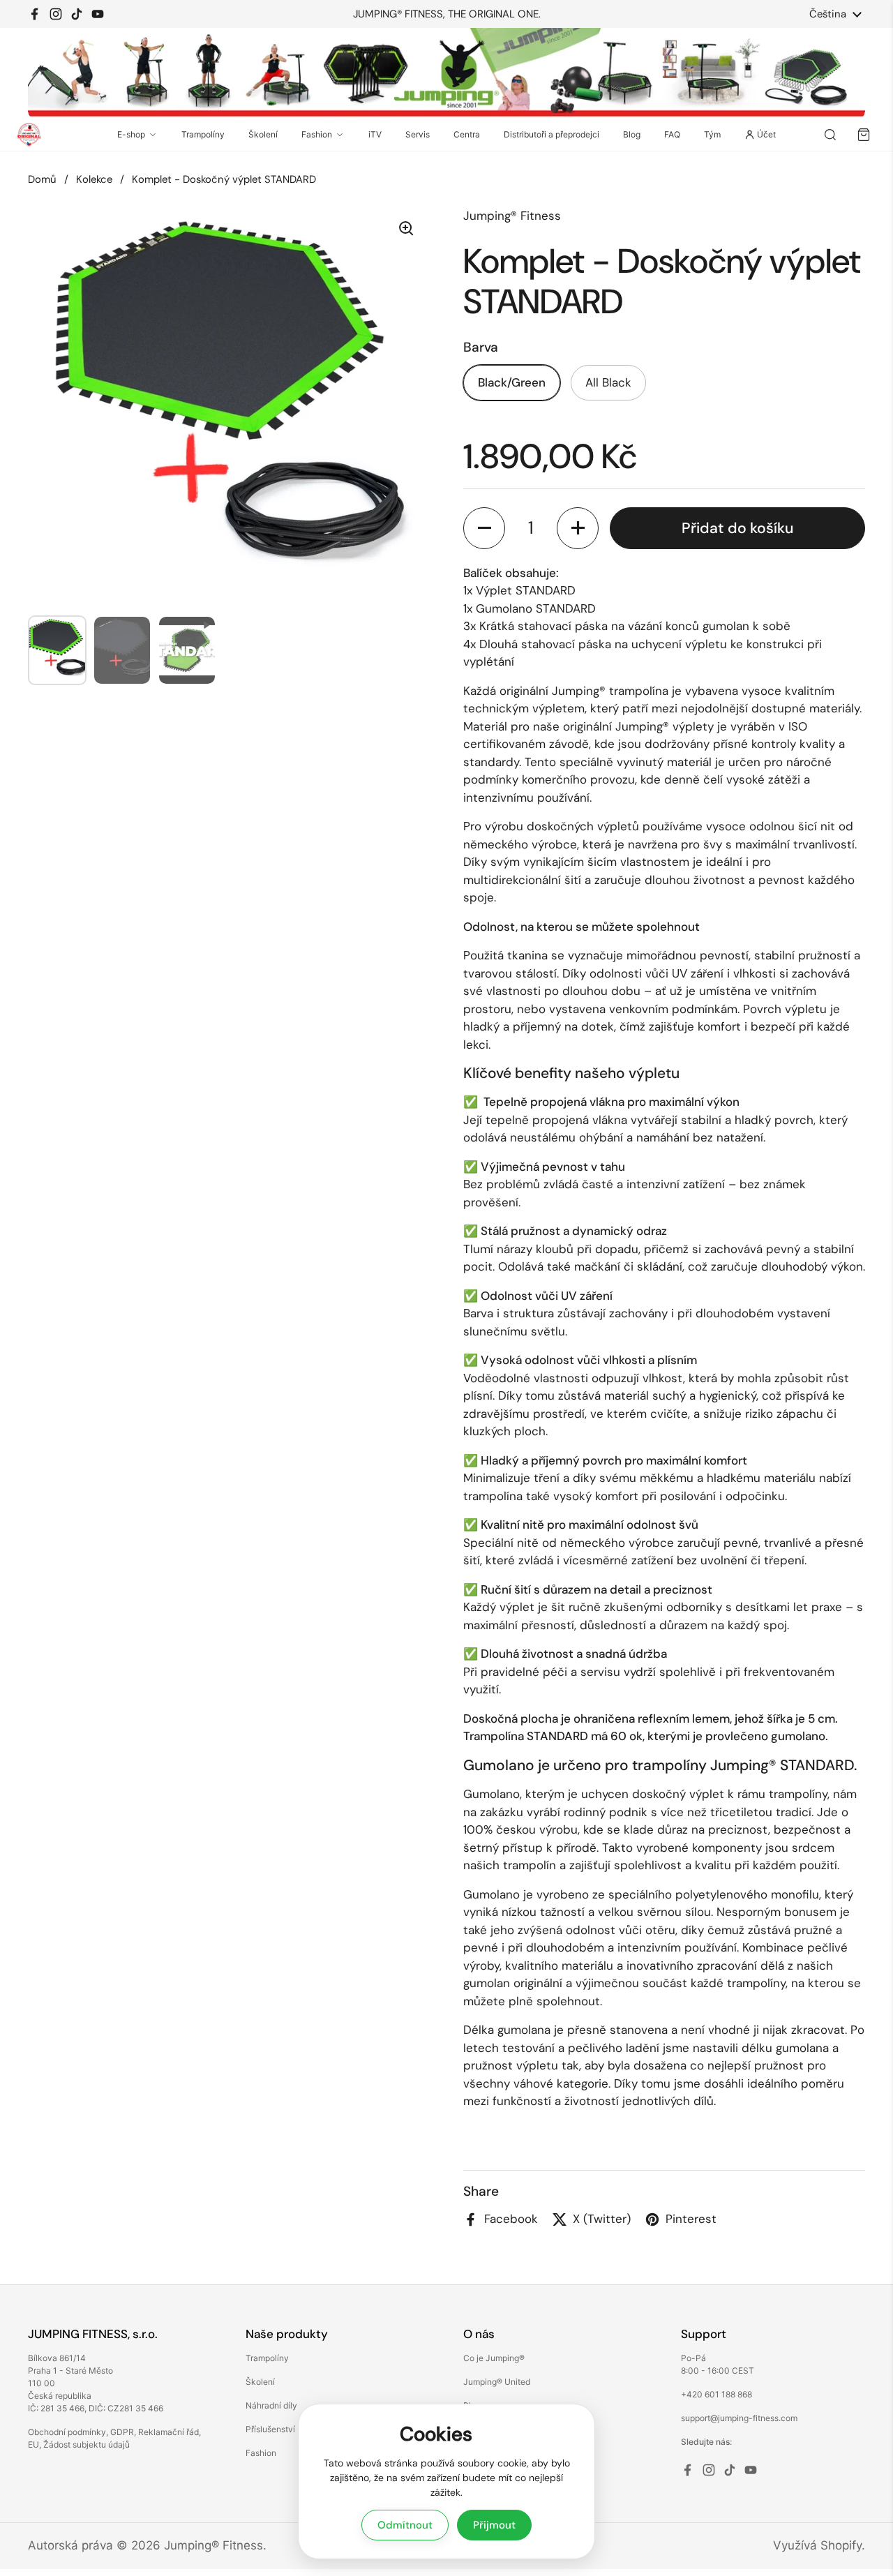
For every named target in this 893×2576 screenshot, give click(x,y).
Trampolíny (203, 134)
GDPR (122, 2432)
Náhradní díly (271, 2405)
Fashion (317, 134)
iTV (375, 134)
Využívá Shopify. (819, 2545)
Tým (712, 134)
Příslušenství (270, 2429)
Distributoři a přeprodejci (551, 134)
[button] (484, 528)
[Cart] (864, 135)
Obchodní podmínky (67, 2432)
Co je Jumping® (494, 2358)
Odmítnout (405, 2525)
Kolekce (94, 179)
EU (33, 2444)
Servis (418, 134)
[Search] (830, 135)
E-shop (131, 134)
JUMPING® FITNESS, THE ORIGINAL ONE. (447, 14)
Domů (42, 179)
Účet (766, 134)
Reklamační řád (168, 2432)
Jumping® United (497, 2382)
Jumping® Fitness (213, 2545)
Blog (632, 134)
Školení (263, 134)
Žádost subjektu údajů (87, 2444)
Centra (467, 134)
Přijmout (494, 2525)
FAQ (672, 134)
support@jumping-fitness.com (739, 2418)
